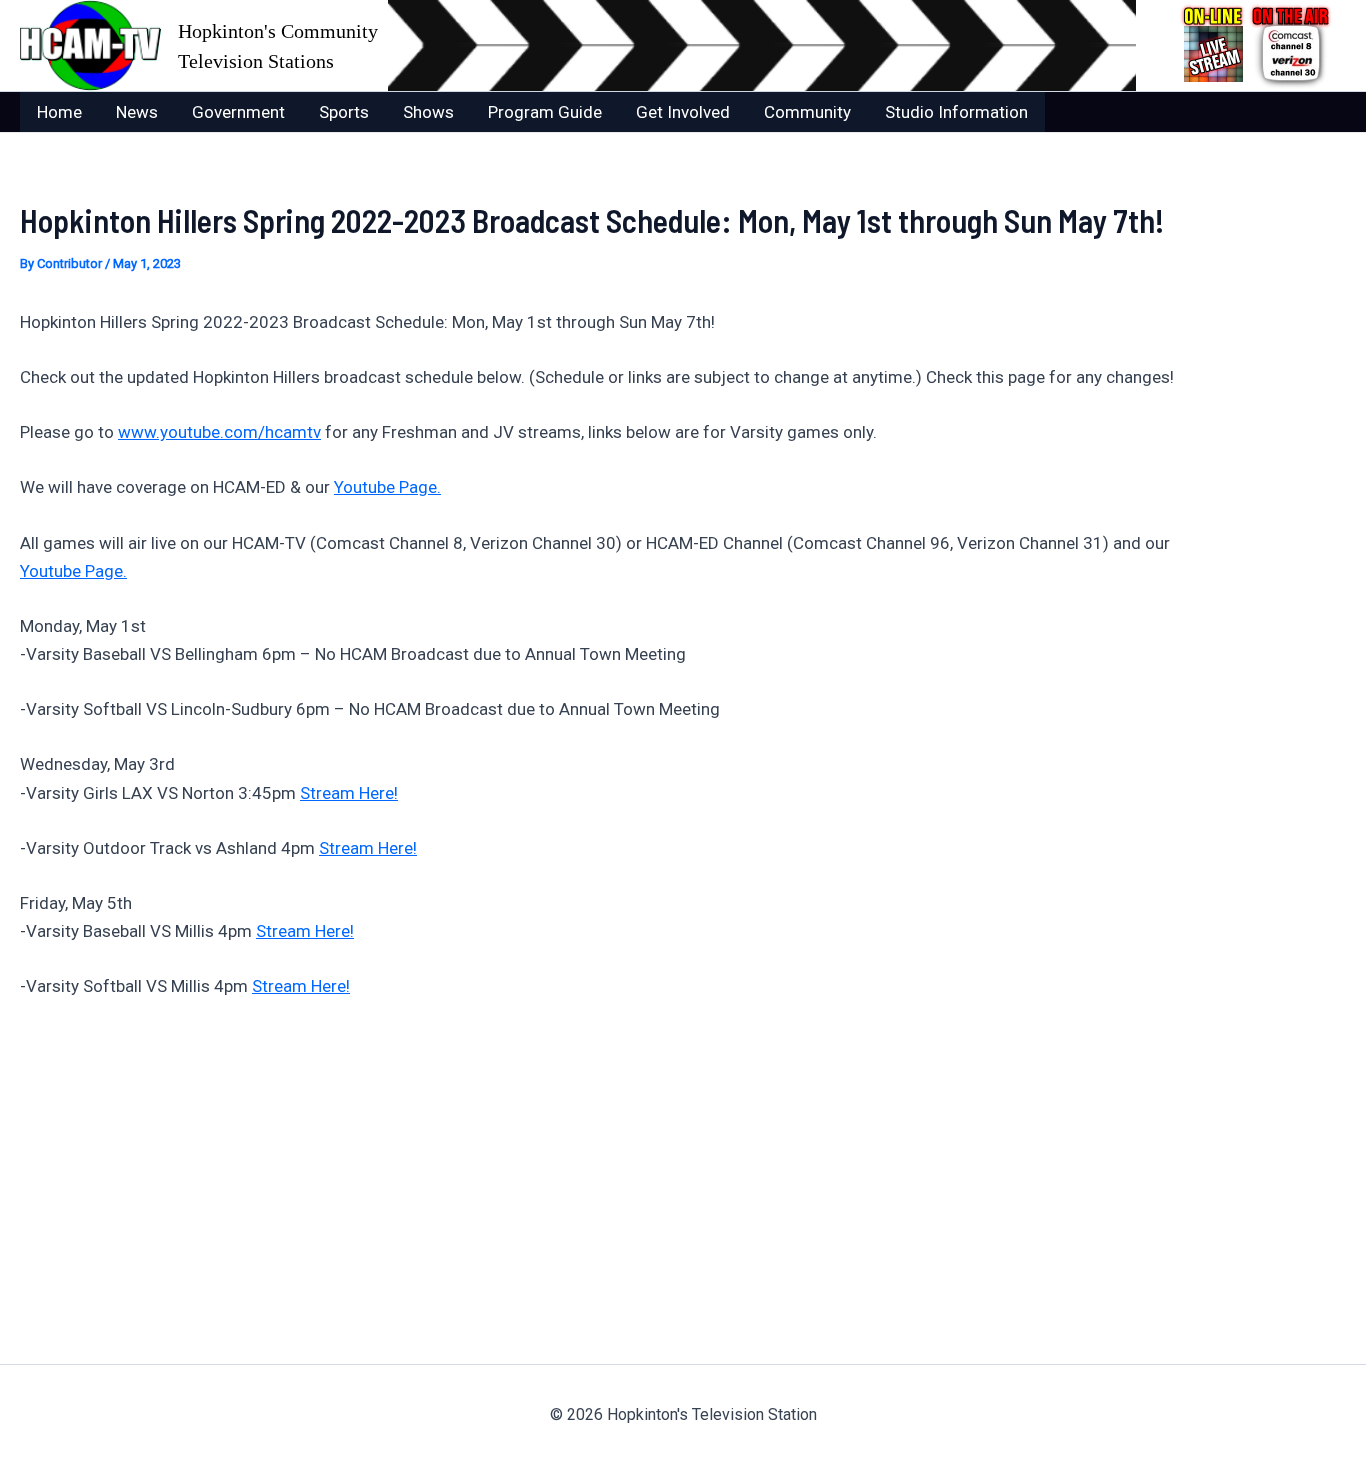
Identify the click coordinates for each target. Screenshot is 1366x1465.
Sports (344, 112)
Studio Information (956, 112)
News (137, 112)
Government (238, 112)
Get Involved (683, 112)
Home (59, 112)
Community (807, 112)
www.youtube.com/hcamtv (219, 432)
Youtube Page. (387, 487)
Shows (428, 112)
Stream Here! (349, 793)
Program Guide (545, 112)
